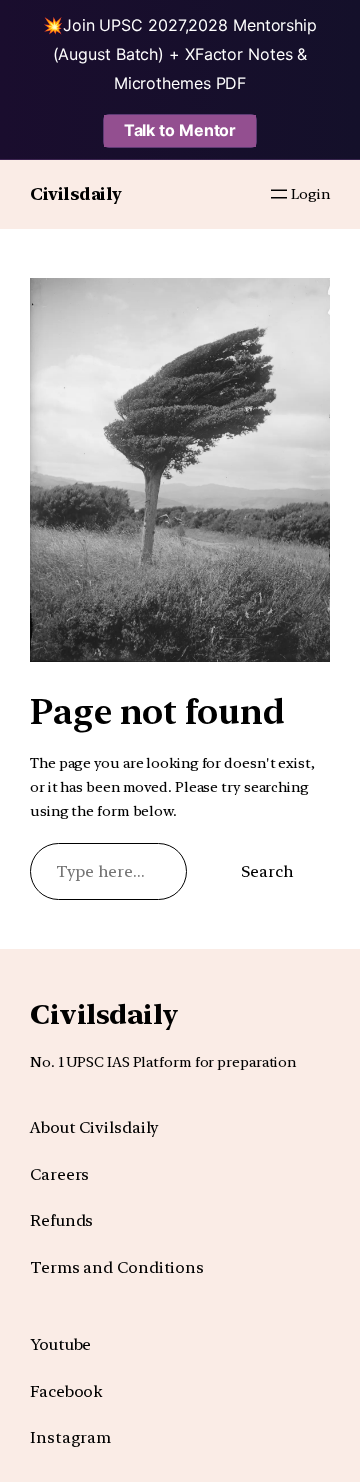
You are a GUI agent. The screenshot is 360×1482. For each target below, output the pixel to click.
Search (267, 871)
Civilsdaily (76, 194)
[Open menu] (279, 194)
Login (310, 193)
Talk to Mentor (180, 130)
